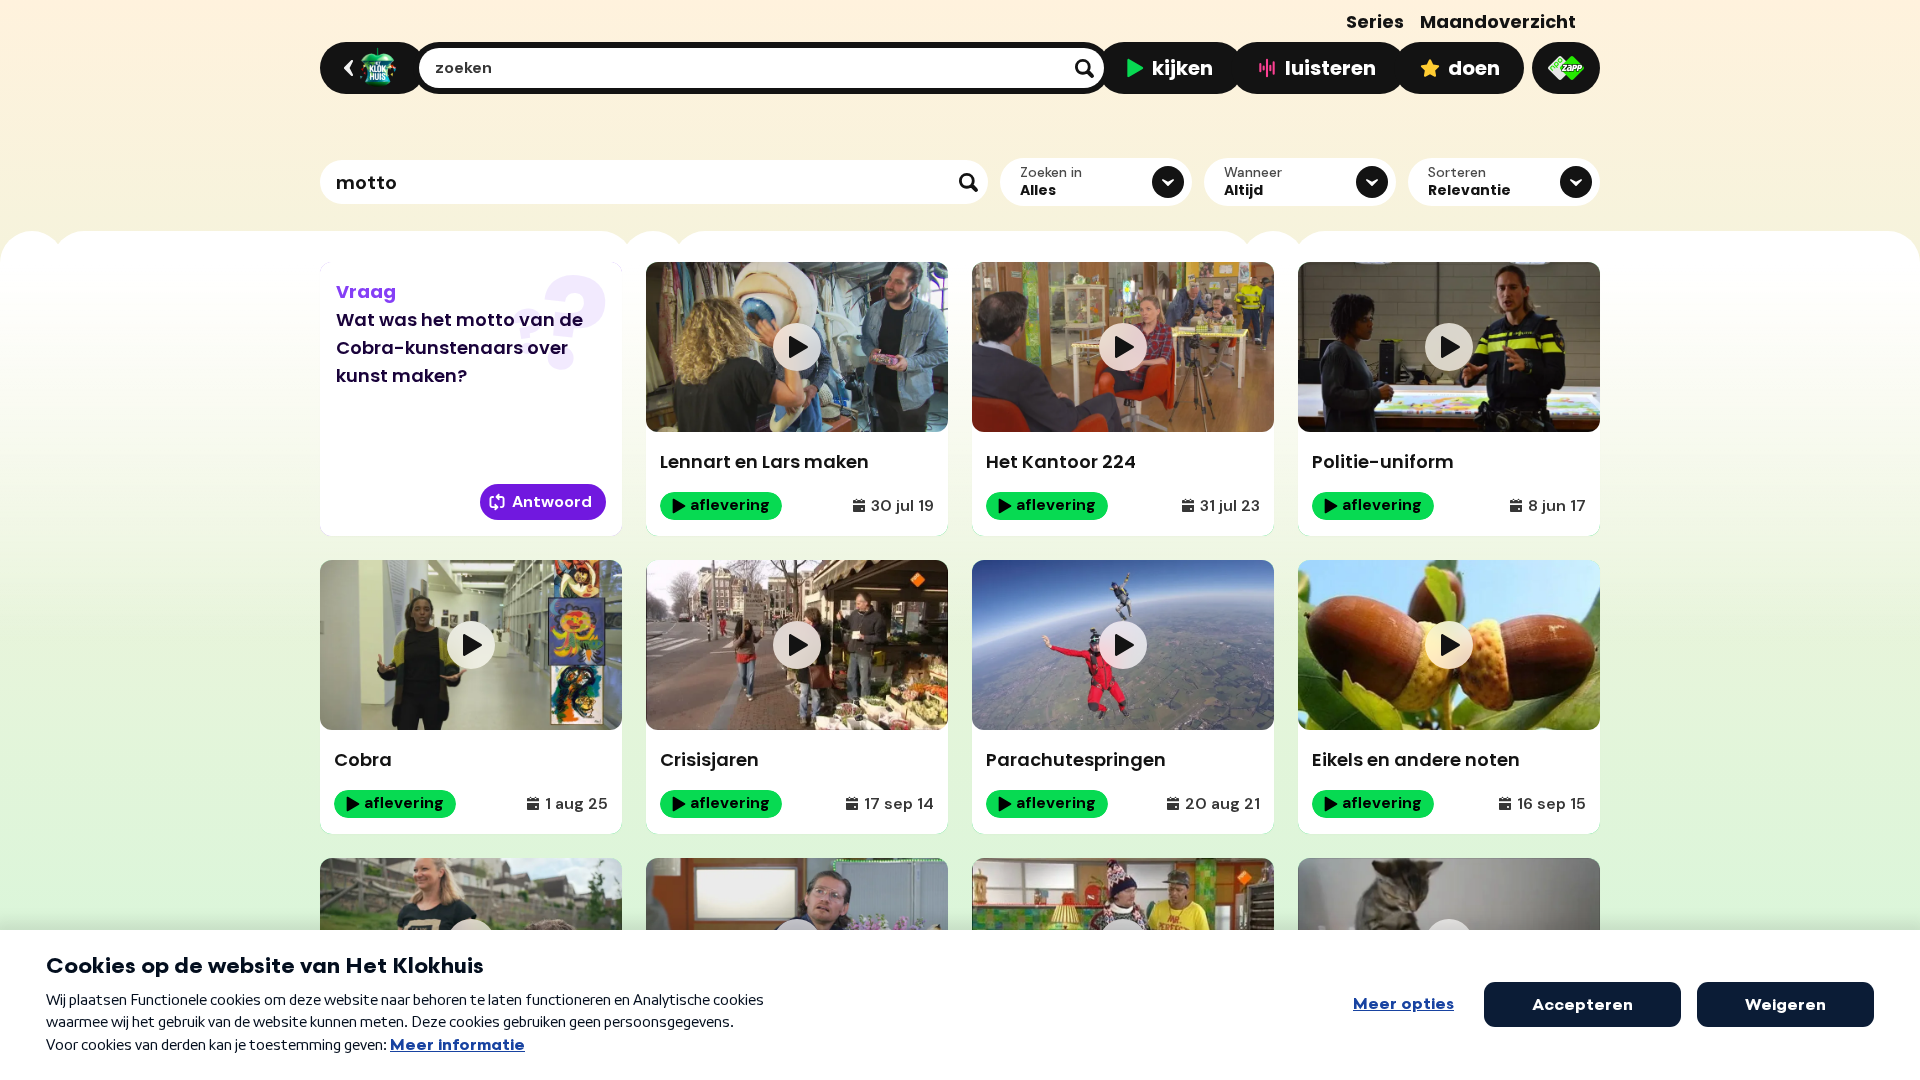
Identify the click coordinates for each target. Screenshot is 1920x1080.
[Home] (369, 68)
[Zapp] (1566, 68)
